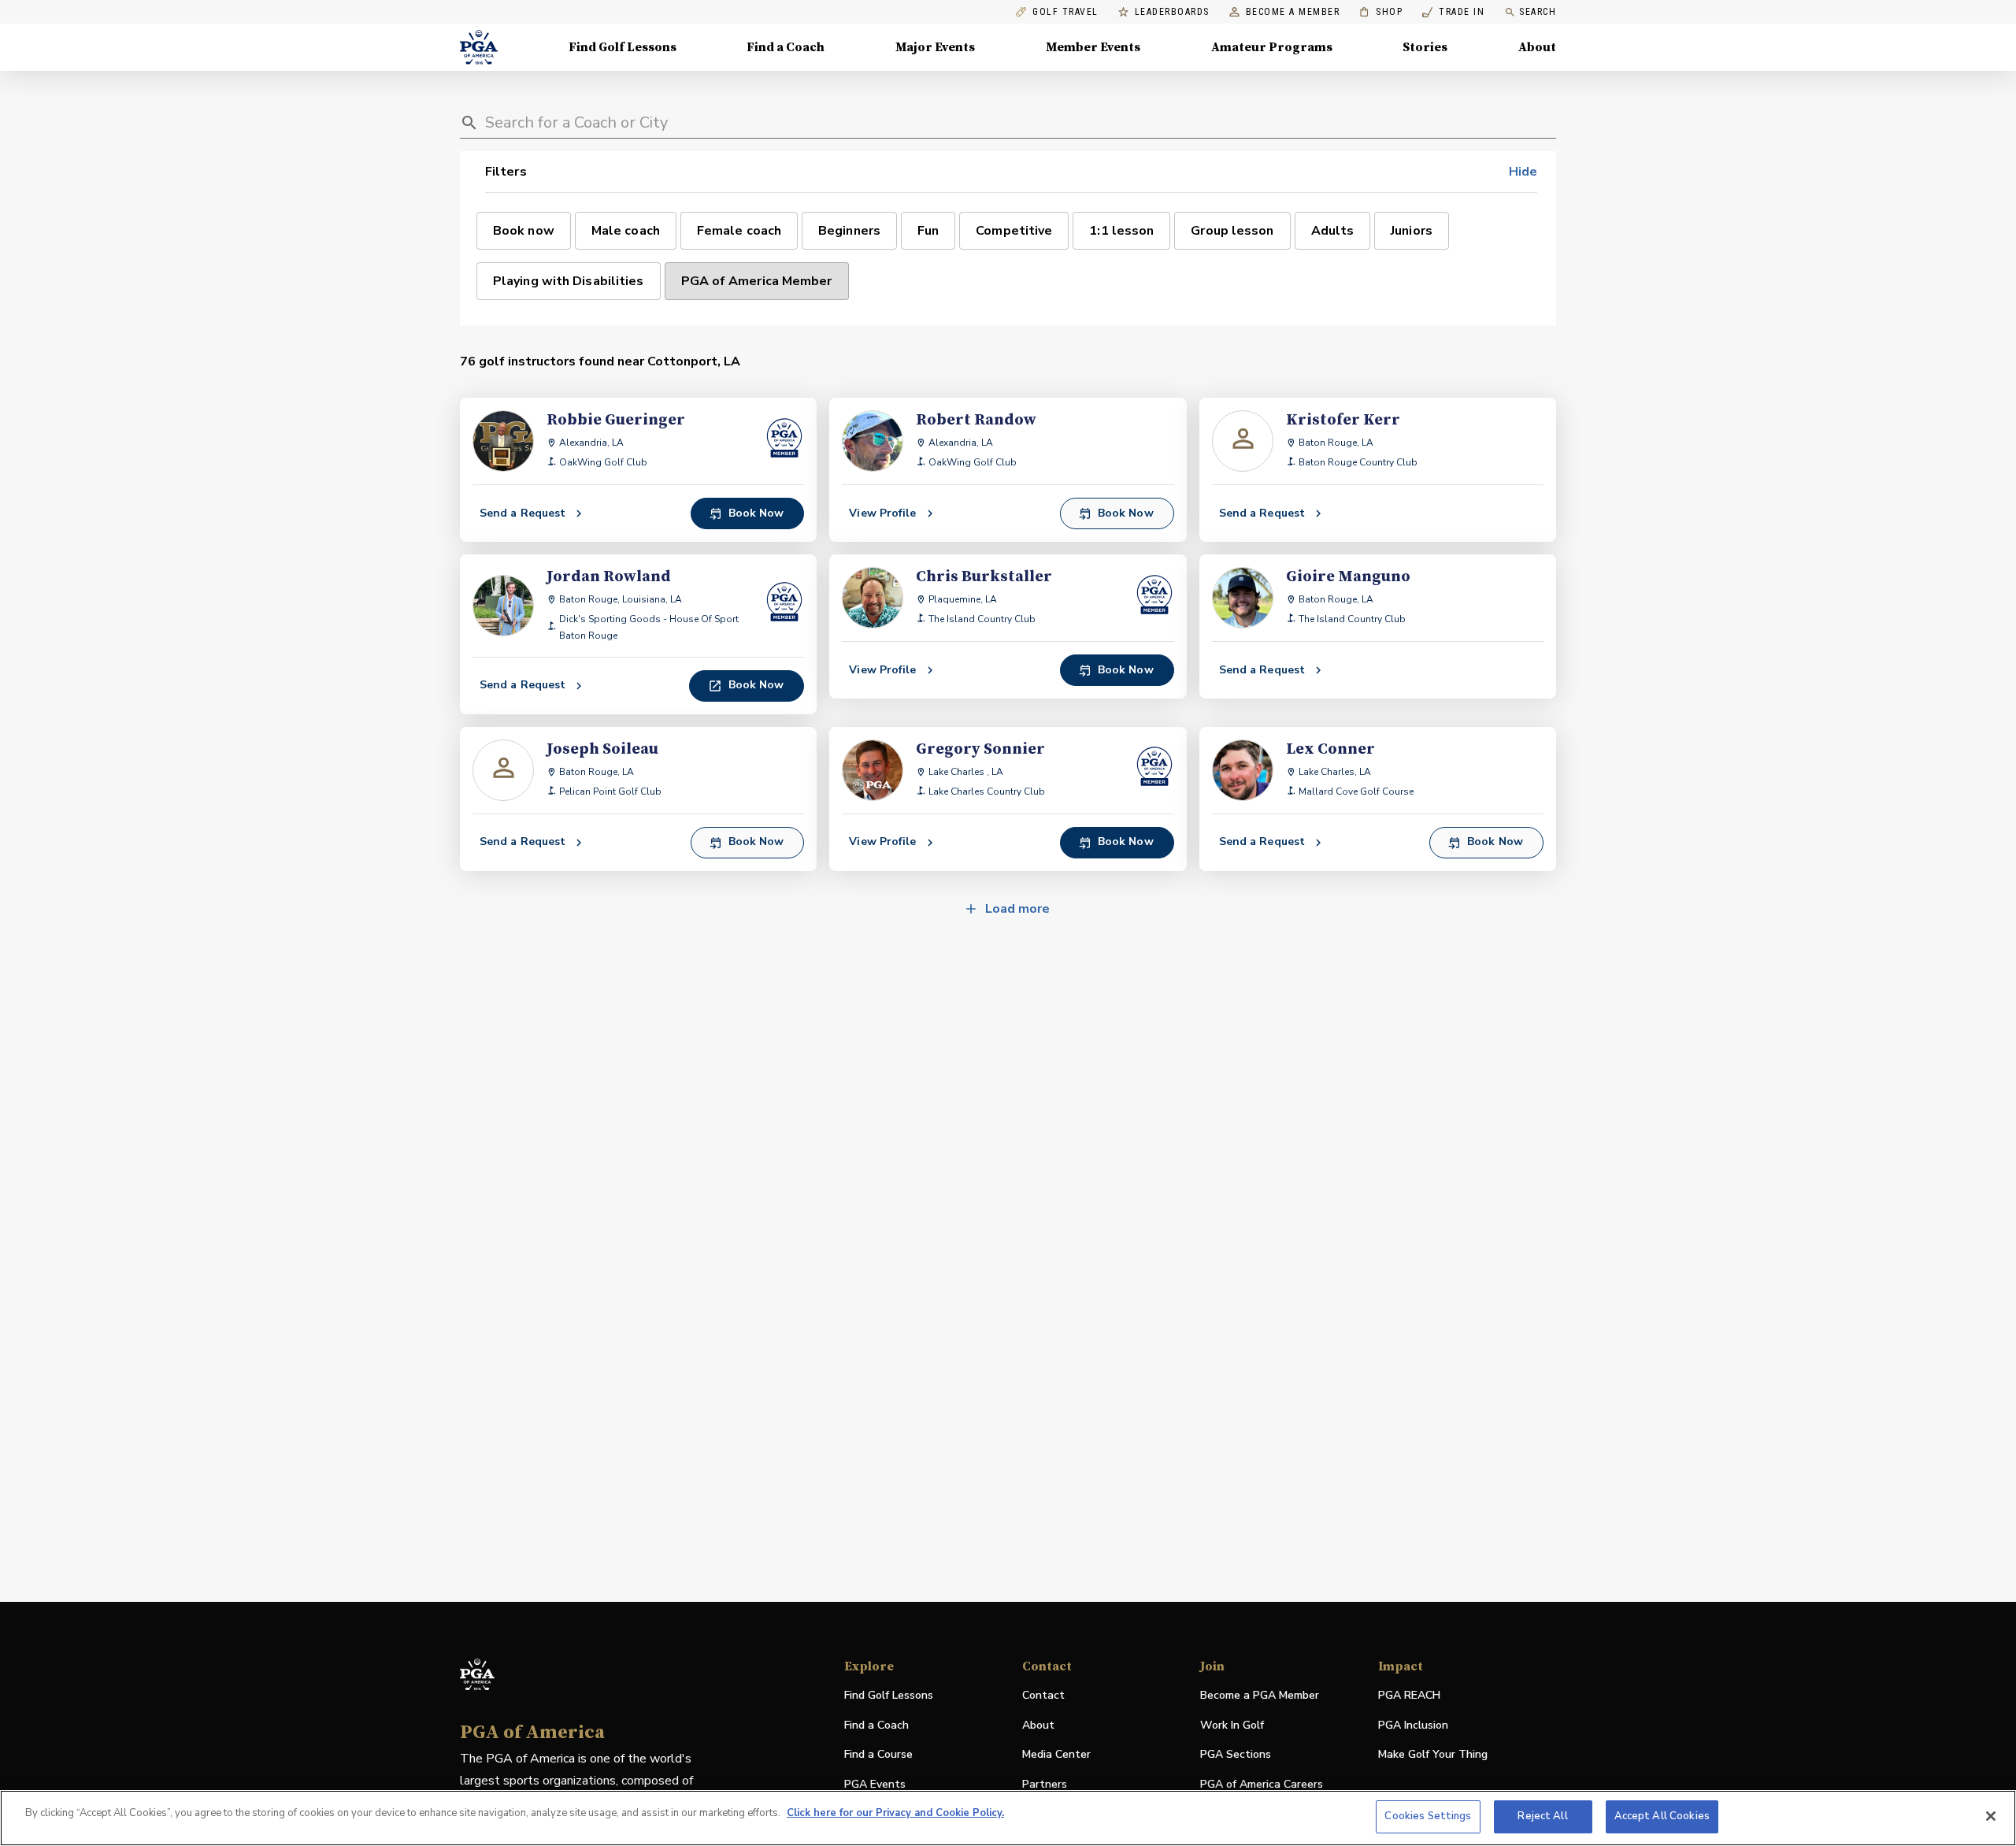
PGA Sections (1236, 1754)
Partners (1045, 1784)
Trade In (1453, 12)
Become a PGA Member (1260, 1695)
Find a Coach (786, 47)
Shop (1381, 12)
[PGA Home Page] (479, 47)
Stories (1425, 47)
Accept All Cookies (1662, 1816)
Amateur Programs (1272, 47)
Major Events (935, 47)
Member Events (1093, 47)
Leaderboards (1172, 12)
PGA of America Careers (1262, 1785)
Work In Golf (1232, 1725)
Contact (1043, 1695)
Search (1538, 12)
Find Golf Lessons (623, 47)
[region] (1008, 1818)
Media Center (1056, 1755)
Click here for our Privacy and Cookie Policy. (895, 1813)
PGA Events (875, 1784)
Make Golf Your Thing (1433, 1755)
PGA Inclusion (1413, 1725)
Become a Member (1293, 12)
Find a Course (878, 1754)
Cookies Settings (1428, 1816)
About (1537, 47)
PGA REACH (1409, 1696)
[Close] (1991, 1816)
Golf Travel (1065, 12)
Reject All (1542, 1816)
